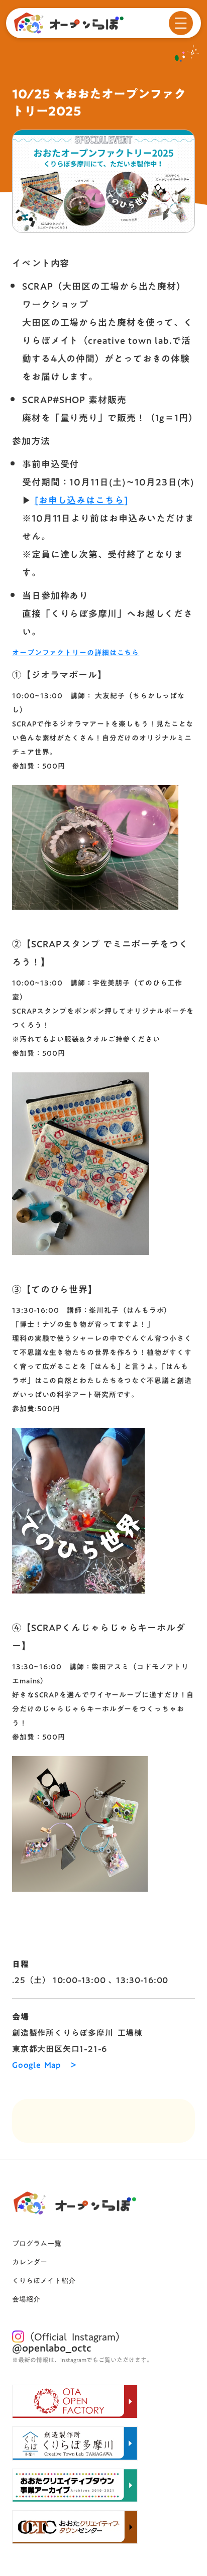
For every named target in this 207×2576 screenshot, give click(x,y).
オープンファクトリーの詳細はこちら (76, 653)
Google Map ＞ (45, 2065)
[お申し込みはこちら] (81, 500)
